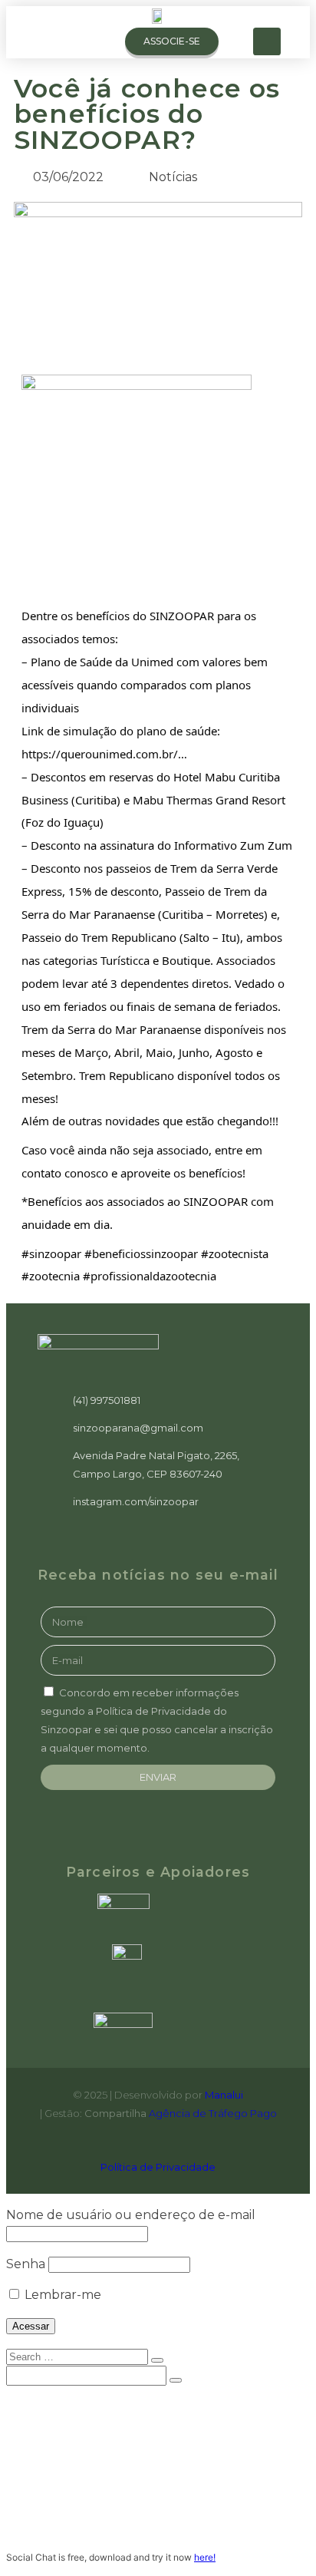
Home (53, 2406)
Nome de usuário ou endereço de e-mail (131, 2215)
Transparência (82, 2513)
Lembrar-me (61, 2295)
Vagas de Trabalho (93, 2467)
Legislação (70, 2498)
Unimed (59, 2436)
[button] (98, 42)
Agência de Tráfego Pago (213, 2113)
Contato (63, 2528)
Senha (26, 2264)
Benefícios (69, 2452)
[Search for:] (79, 2356)
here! (205, 2557)
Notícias (63, 2482)
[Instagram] (267, 41)
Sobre (55, 2421)
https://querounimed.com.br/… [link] (104, 754)
